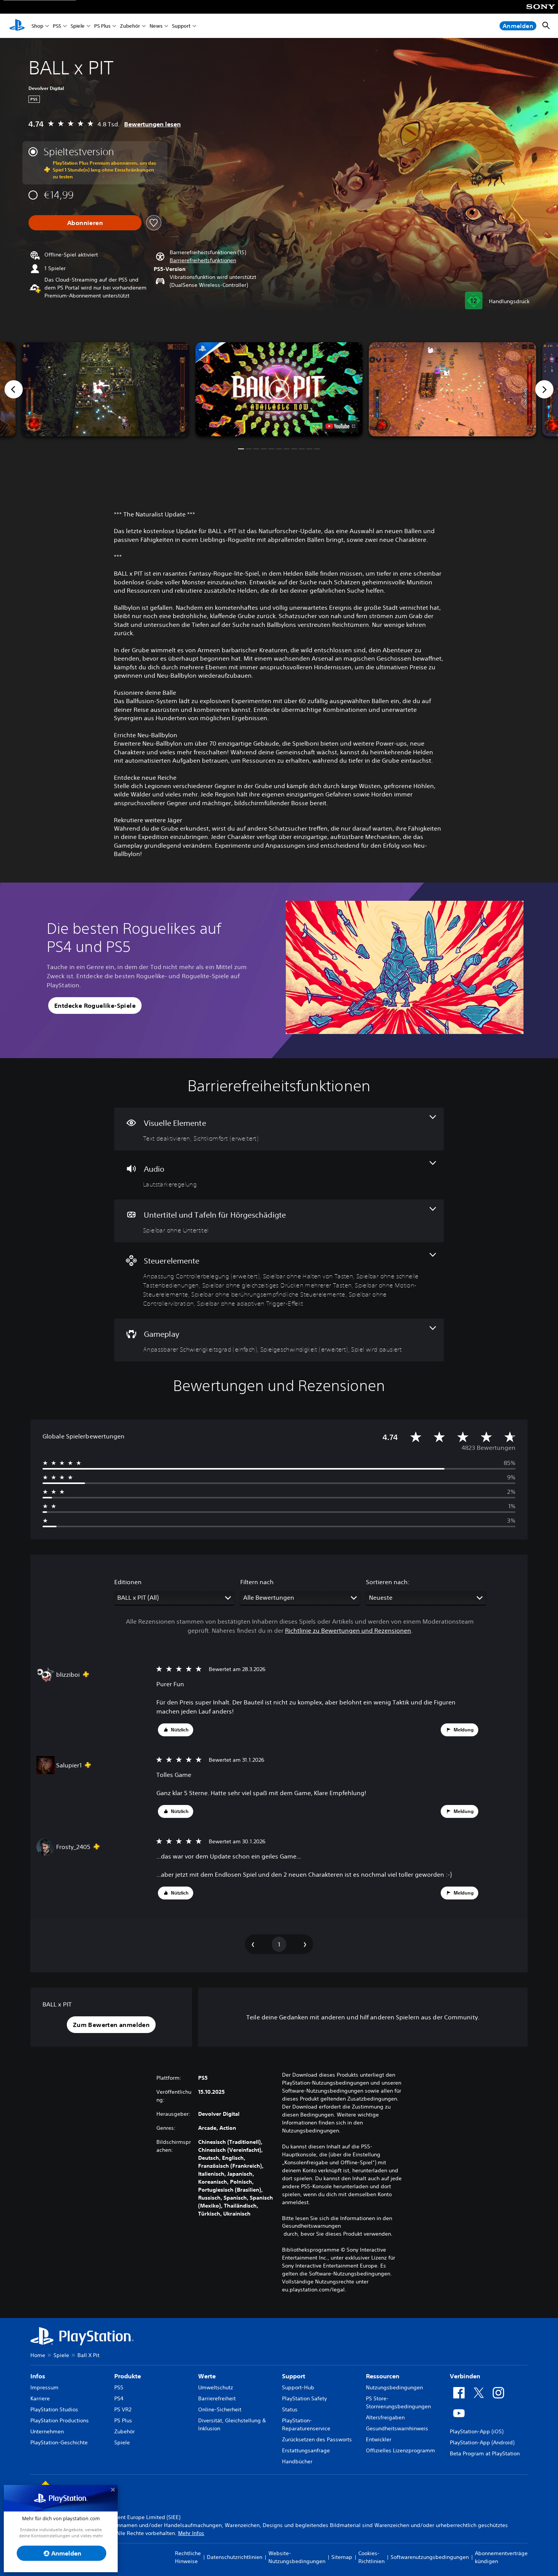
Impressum (44, 2387)
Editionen (128, 1582)
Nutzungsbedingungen (394, 2387)
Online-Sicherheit (220, 2409)
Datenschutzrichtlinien (235, 2557)
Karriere (40, 2398)
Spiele (78, 26)
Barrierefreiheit (217, 2398)
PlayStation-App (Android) (482, 2442)
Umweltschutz (216, 2387)
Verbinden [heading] (465, 2376)
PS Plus (102, 26)
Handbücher (297, 2461)
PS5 (57, 26)
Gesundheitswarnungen (311, 2226)
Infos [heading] (38, 2376)
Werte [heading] (207, 2376)
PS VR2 (123, 2409)
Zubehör (130, 26)
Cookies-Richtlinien (371, 2557)
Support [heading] (294, 2376)
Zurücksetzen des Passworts (317, 2439)
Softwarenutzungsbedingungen (430, 2557)
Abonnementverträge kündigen (501, 2557)
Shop (37, 26)
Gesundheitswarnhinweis (397, 2428)
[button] (203, 260)
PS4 (119, 2398)
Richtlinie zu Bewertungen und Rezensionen (348, 1630)
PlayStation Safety (304, 2398)
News (156, 26)
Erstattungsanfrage (306, 2450)
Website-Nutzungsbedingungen (297, 2557)
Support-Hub (298, 2387)
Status (290, 2409)
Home (38, 2355)
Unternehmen (47, 2431)
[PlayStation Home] (17, 26)
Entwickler (379, 2439)
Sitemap (342, 2557)
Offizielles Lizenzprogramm (400, 2450)
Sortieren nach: (388, 1582)
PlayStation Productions (60, 2420)
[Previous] (14, 389)
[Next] (544, 389)
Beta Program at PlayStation (485, 2453)
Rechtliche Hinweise (188, 2557)
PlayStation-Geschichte (59, 2442)
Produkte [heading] (128, 2376)
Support (181, 26)
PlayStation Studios (54, 2409)
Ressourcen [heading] (383, 2376)
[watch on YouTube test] (340, 426)
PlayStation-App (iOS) (477, 2431)
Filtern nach (257, 1582)
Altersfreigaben (385, 2417)
